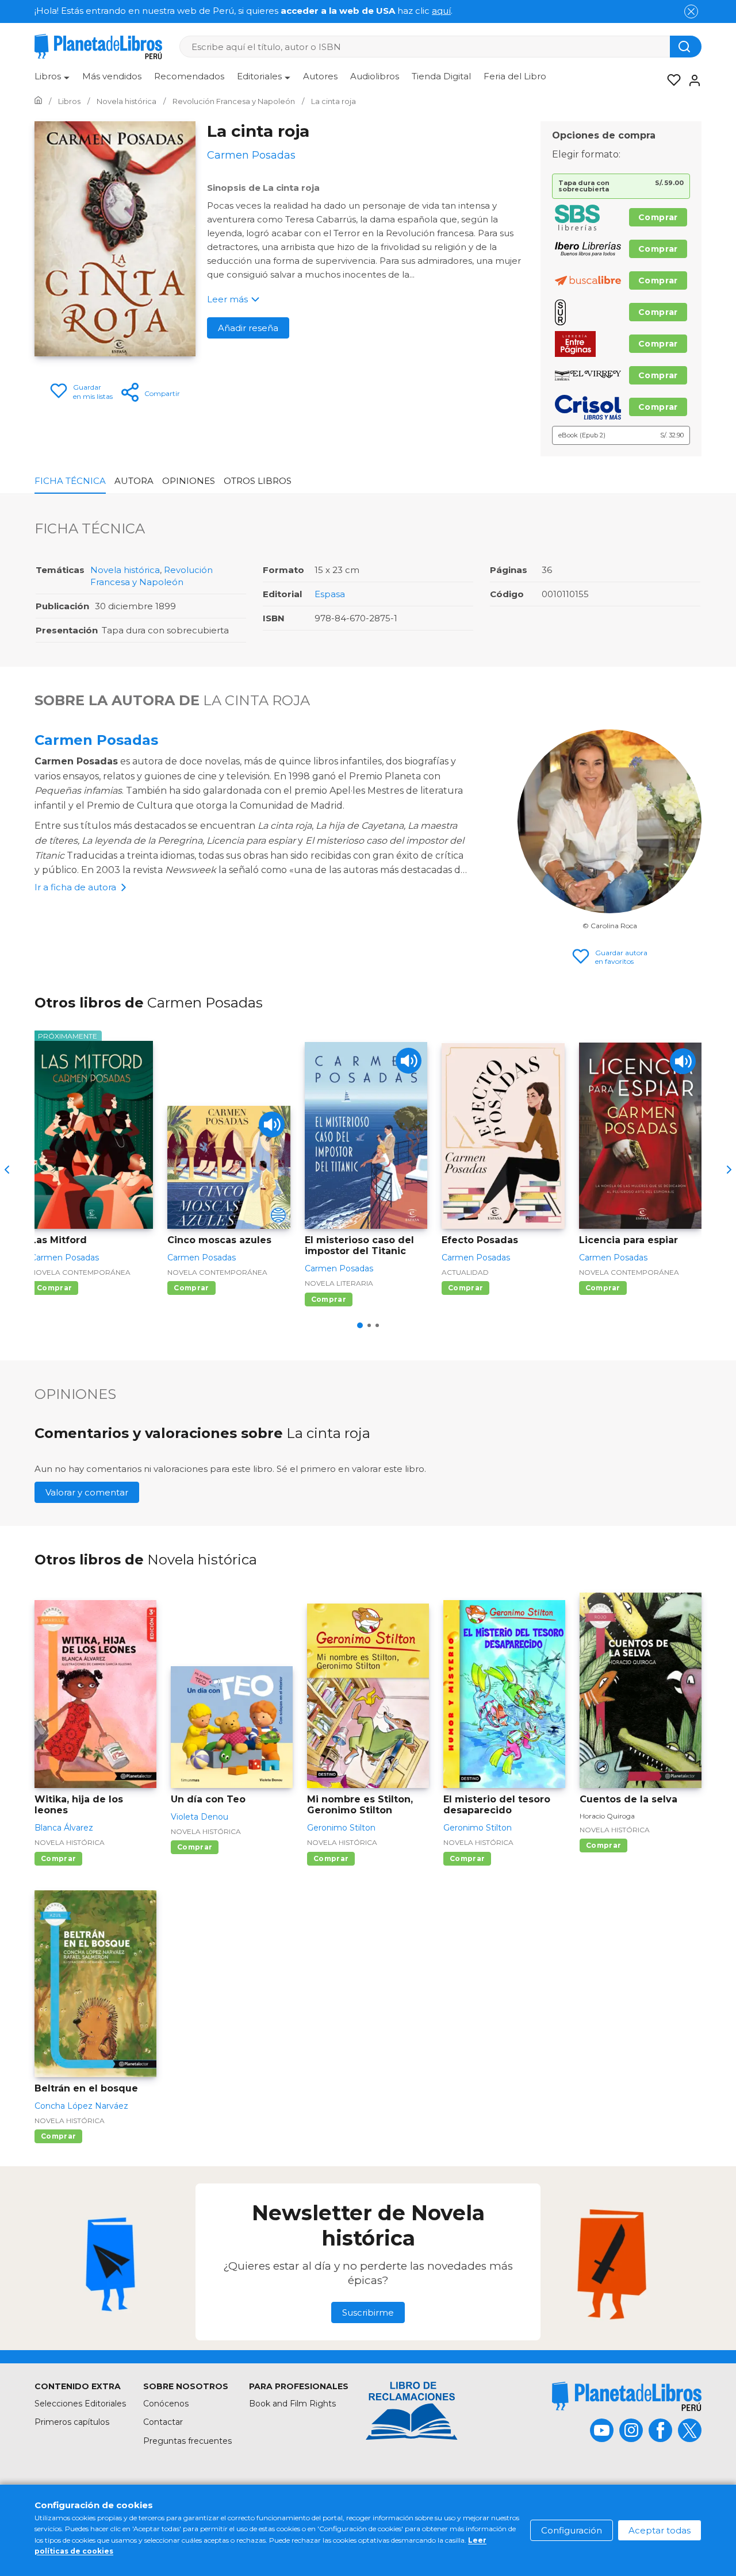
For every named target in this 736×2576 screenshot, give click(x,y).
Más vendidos (112, 76)
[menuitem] (52, 80)
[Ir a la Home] (38, 101)
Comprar (658, 217)
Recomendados (189, 76)
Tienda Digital (441, 76)
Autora (134, 481)
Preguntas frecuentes (187, 2441)
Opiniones (189, 481)
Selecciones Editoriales (80, 2404)
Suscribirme (368, 2312)
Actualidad (465, 1272)
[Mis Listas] (670, 80)
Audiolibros (375, 76)
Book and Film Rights (292, 2404)
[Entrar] (691, 80)
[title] (627, 2396)
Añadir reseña (248, 328)
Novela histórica (125, 570)
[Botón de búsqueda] (686, 47)
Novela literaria (339, 1283)
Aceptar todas (660, 2530)
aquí (441, 11)
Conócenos (166, 2404)
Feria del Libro (515, 76)
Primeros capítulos (72, 2422)
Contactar (163, 2422)
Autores (320, 76)
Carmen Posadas (96, 740)
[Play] (272, 1124)
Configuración (572, 2530)
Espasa (330, 594)
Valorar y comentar (87, 1492)
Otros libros (258, 481)
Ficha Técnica (70, 481)
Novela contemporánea (80, 1272)
